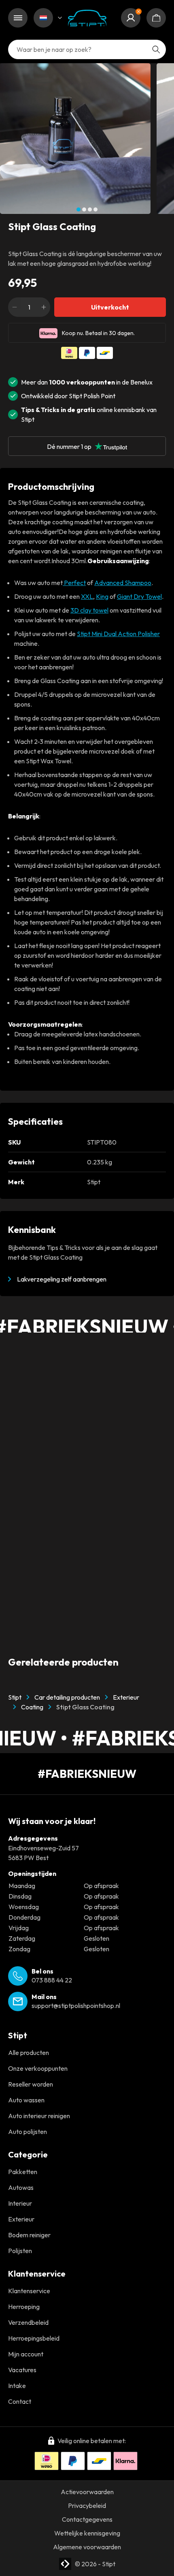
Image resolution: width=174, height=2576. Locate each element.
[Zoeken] (156, 49)
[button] (79, 209)
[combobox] (87, 49)
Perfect (74, 583)
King (102, 596)
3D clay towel (89, 610)
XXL (87, 596)
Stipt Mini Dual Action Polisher (118, 634)
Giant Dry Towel (139, 596)
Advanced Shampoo (123, 583)
